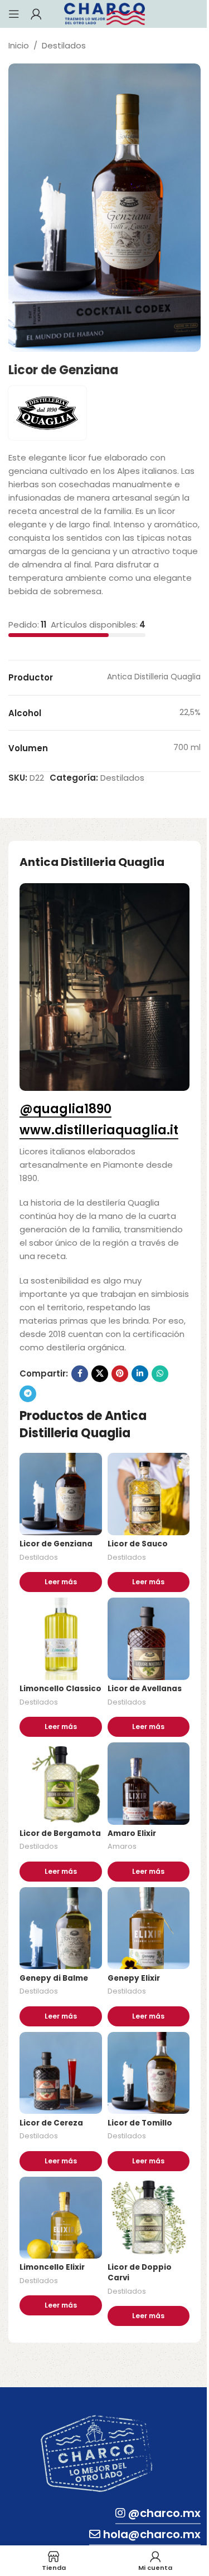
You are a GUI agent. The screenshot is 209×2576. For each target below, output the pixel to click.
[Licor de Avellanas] (149, 1639)
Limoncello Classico (60, 1689)
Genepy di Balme (54, 1978)
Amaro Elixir (132, 1833)
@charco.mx (164, 2513)
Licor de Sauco (138, 1544)
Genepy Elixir (134, 1978)
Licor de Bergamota (60, 1833)
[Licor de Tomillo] (149, 2073)
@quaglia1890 (65, 1110)
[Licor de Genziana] (61, 1494)
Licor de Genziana (56, 1544)
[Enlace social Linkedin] (140, 1374)
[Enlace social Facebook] (80, 1374)
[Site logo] (104, 13)
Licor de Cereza (51, 2123)
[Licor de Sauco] (149, 1494)
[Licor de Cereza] (61, 2073)
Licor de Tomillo (140, 2123)
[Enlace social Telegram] (28, 1394)
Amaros (122, 1846)
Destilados (64, 45)
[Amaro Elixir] (149, 1784)
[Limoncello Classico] (61, 1639)
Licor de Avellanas (145, 1689)
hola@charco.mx (152, 2534)
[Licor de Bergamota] (61, 1784)
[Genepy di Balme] (61, 1928)
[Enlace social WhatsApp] (160, 1374)
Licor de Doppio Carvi (140, 2273)
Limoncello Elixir (52, 2267)
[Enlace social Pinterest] (120, 1374)
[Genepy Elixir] (149, 1928)
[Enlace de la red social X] (100, 1374)
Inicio (19, 45)
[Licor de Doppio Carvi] (149, 2218)
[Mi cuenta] (36, 14)
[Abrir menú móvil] (14, 14)
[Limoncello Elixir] (61, 2218)
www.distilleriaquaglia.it (99, 1131)
